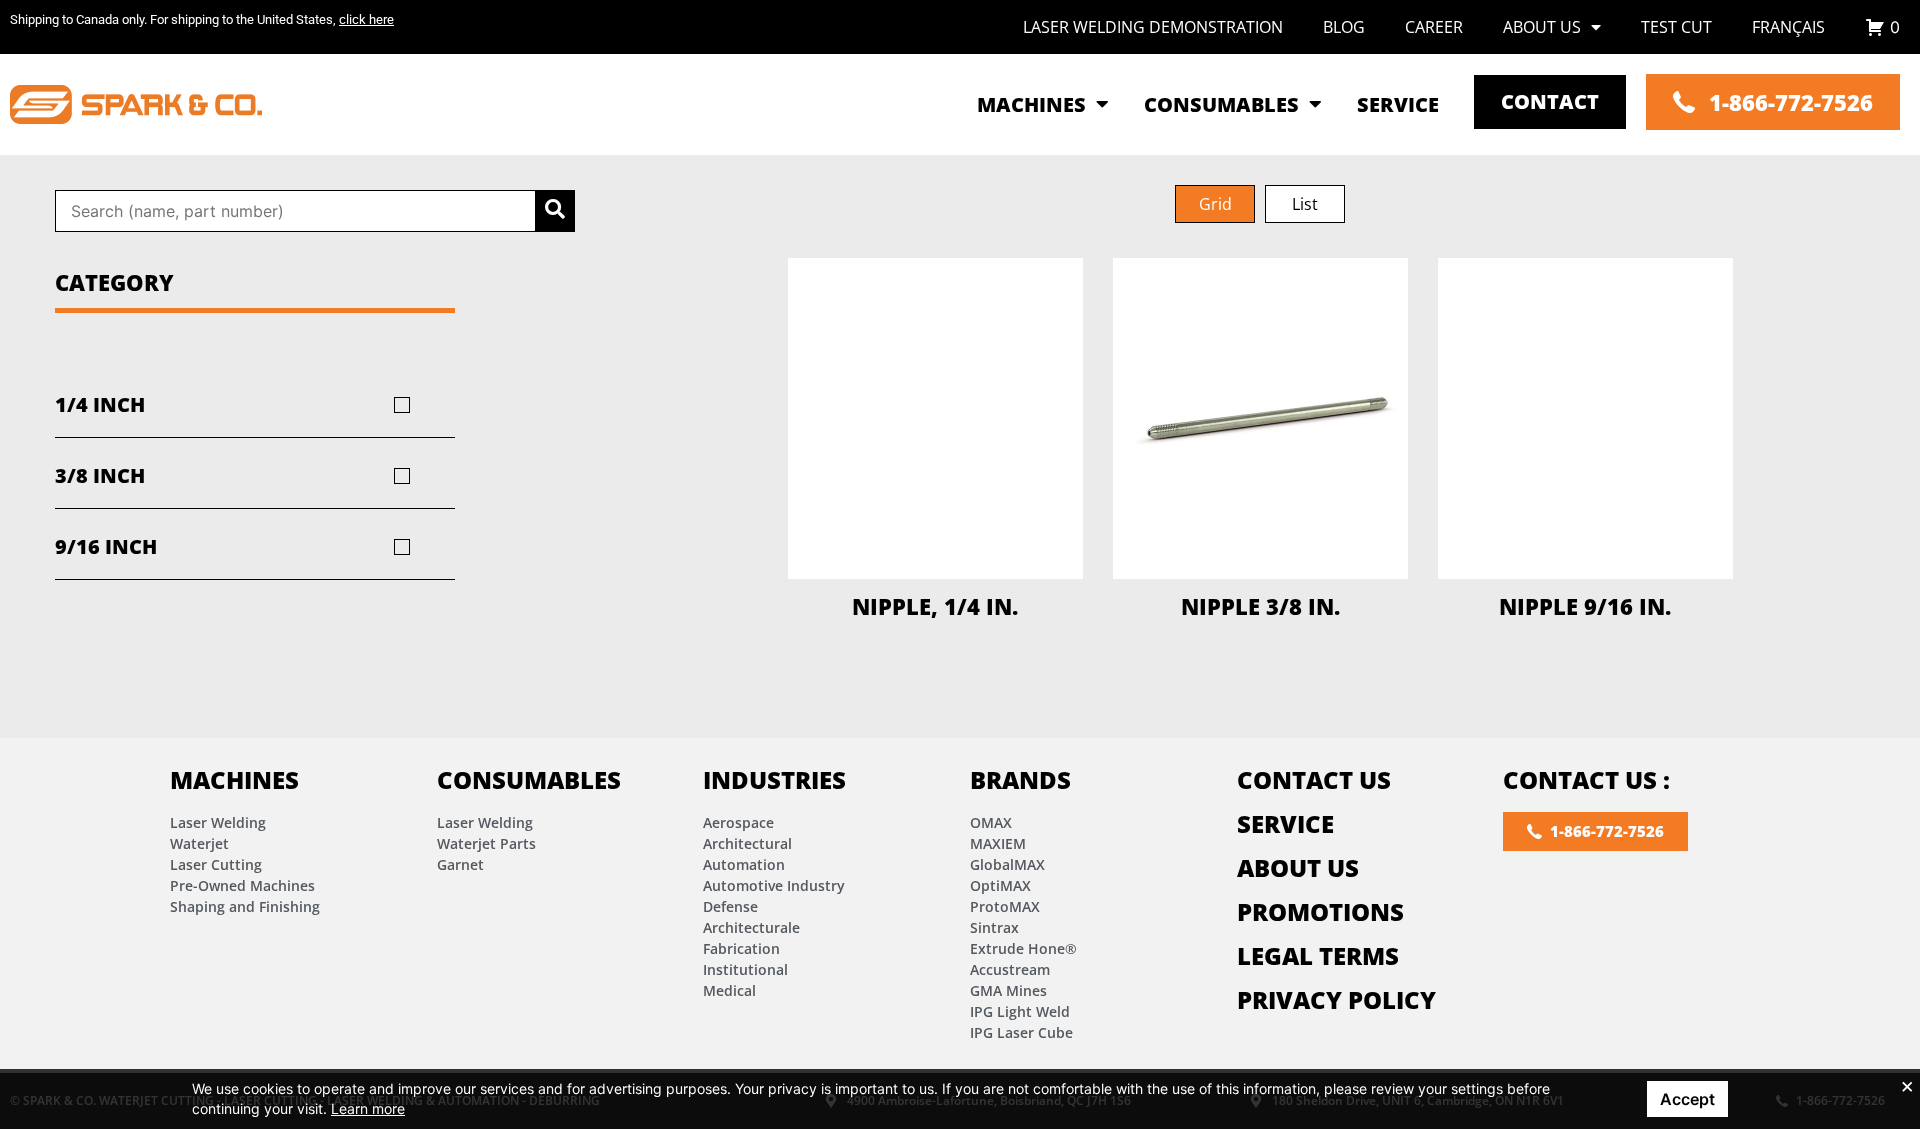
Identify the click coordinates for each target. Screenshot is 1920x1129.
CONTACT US (1314, 779)
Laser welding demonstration (1153, 27)
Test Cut (1676, 27)
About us (1542, 27)
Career (1434, 27)
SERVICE (1285, 823)
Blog (1344, 27)
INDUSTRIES (774, 779)
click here (366, 19)
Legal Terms (1318, 955)
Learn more (368, 1108)
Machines (234, 779)
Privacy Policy (1336, 999)
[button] (1215, 204)
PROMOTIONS (1320, 911)
